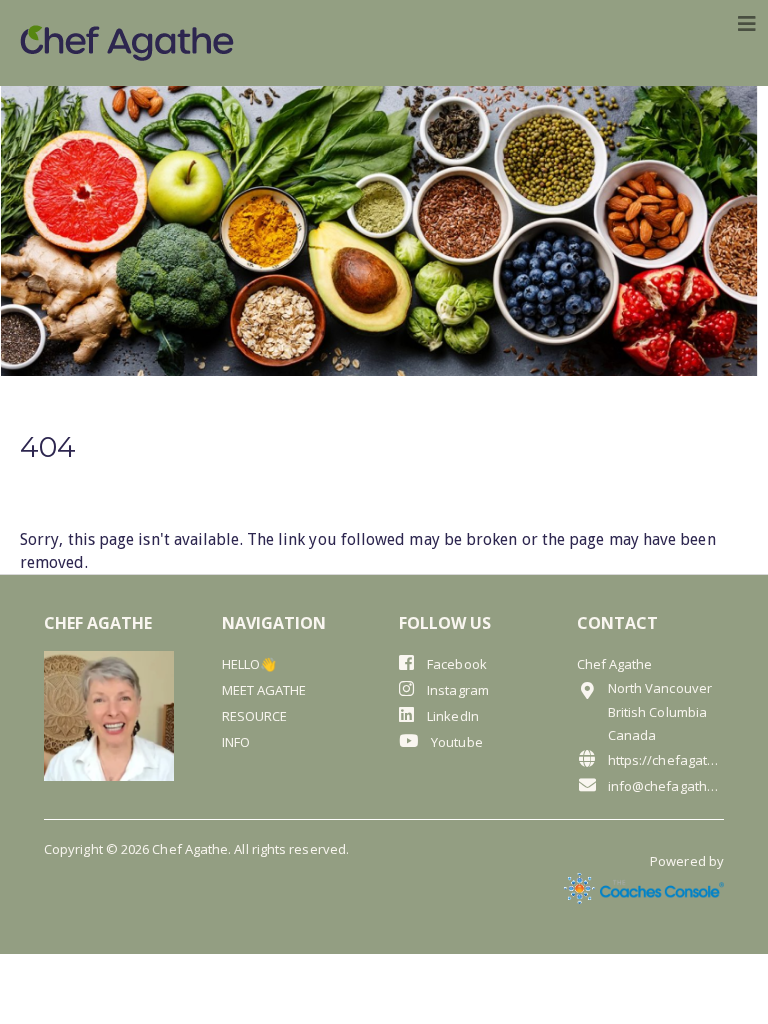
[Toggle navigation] (747, 24)
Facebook (455, 664)
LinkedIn (451, 716)
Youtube (455, 742)
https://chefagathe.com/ (666, 760)
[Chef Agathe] (127, 43)
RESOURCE (255, 716)
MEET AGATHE (264, 690)
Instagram (456, 690)
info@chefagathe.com (666, 786)
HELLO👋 (249, 664)
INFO (236, 742)
